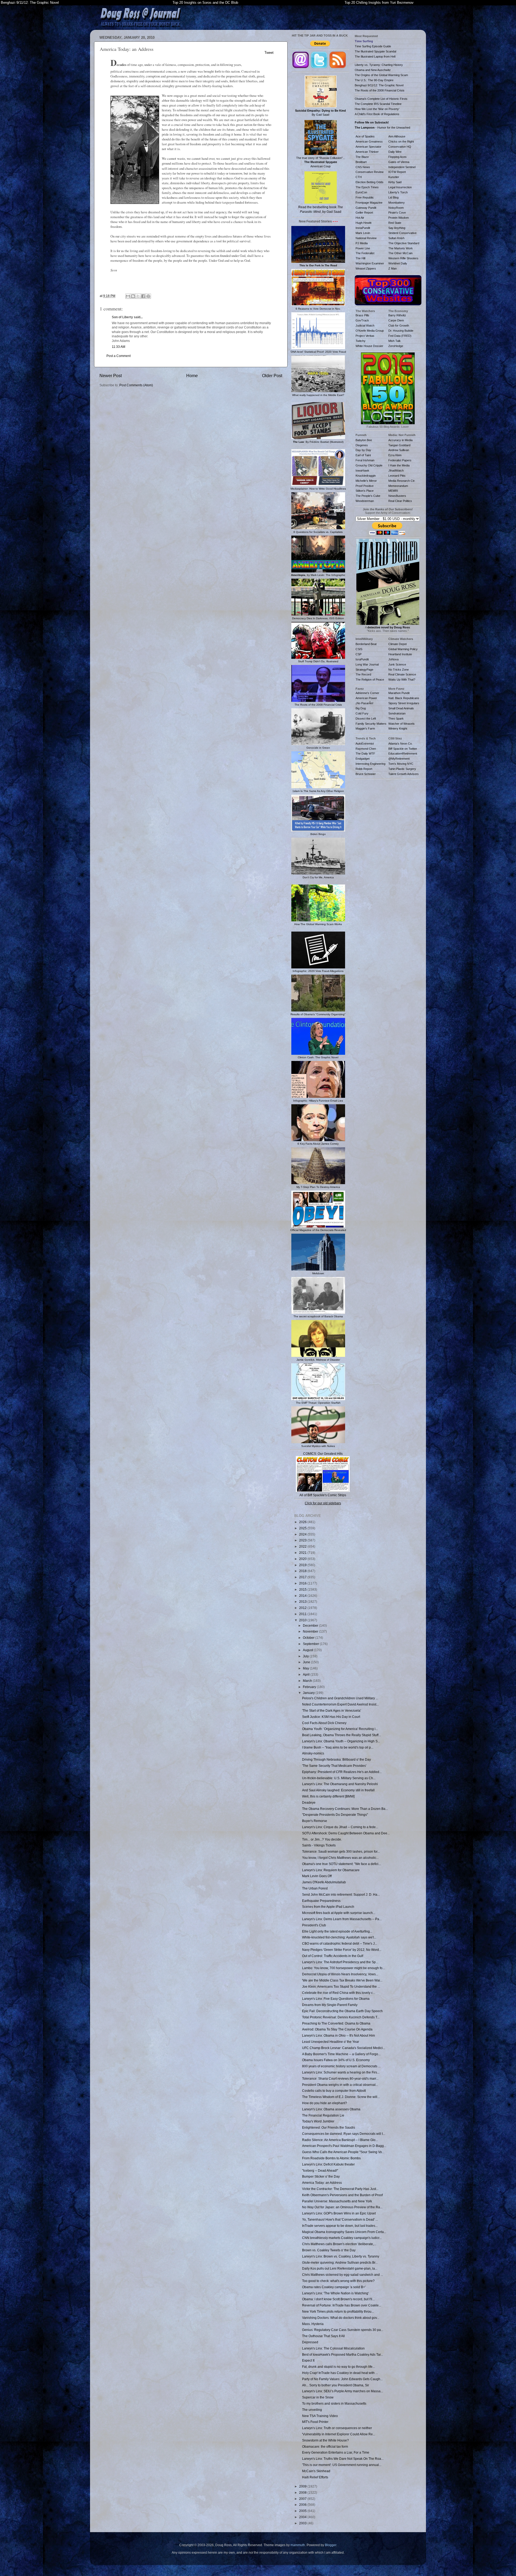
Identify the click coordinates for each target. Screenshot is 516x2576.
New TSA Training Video (320, 2416)
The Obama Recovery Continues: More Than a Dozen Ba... (345, 1809)
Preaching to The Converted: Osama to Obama (336, 2023)
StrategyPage (364, 670)
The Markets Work (401, 248)
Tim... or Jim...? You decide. (322, 1839)
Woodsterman (365, 501)
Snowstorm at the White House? (325, 2440)
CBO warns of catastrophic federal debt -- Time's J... (340, 1943)
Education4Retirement (403, 753)
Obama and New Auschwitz (373, 70)
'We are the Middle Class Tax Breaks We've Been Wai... (342, 1980)
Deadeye (309, 1802)
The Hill (360, 258)
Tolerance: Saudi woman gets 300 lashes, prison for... (341, 1851)
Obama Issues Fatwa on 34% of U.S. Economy (336, 2060)
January (309, 1693)
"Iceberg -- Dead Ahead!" (320, 2170)
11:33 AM (119, 347)
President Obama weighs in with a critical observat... (340, 2085)
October (309, 1638)
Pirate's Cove (397, 213)
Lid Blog (393, 197)
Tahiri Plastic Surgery (402, 769)
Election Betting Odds (370, 182)
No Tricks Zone (399, 670)
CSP (359, 654)
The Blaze (362, 157)
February (310, 1687)
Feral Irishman (365, 460)
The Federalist (365, 253)
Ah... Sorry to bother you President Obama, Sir (336, 2385)
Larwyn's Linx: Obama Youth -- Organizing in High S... (341, 1741)
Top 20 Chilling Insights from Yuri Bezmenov (379, 3)
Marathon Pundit (399, 693)
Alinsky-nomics (313, 1753)
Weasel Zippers (366, 268)
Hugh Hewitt (363, 223)
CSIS (359, 649)
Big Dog (361, 708)
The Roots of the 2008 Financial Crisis (380, 90)
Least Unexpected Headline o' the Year (331, 2042)
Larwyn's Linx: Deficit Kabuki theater (328, 2164)
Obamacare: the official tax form (325, 2446)
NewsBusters (397, 496)
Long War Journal (367, 664)
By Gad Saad (320, 113)
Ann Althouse (397, 136)
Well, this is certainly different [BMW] (328, 1796)
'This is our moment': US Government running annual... (342, 2465)
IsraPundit (362, 659)
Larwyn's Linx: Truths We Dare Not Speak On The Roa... (343, 2459)
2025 (303, 1528)
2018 (303, 1571)
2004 (303, 2517)
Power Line (363, 248)
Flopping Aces (397, 157)
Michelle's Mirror (366, 481)
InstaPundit (363, 228)
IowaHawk (362, 470)
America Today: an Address (322, 2183)
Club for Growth (399, 325)
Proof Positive (365, 486)
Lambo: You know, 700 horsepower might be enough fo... (343, 1968)
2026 (303, 1522)
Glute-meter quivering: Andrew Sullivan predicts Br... (340, 2262)
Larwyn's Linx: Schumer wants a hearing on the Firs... (341, 2072)
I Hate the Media (399, 465)
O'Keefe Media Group (370, 331)
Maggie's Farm (365, 728)
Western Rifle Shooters (403, 258)
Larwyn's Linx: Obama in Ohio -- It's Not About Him (338, 2035)
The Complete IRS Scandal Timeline (378, 104)
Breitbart (361, 162)
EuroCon (361, 192)
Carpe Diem (396, 320)
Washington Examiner (370, 263)
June (307, 1662)
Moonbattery (397, 203)
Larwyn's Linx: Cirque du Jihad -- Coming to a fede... (340, 1827)
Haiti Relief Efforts (315, 2477)
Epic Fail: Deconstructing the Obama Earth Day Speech (342, 2011)
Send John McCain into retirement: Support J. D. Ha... (341, 1894)
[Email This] (128, 296)
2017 (303, 1577)
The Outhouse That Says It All (323, 2336)
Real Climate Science (402, 674)
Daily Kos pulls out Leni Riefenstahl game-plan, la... (340, 2268)
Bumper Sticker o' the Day (321, 2176)
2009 (303, 2486)
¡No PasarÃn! (364, 703)
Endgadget (363, 759)
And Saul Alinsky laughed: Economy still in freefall (338, 1790)
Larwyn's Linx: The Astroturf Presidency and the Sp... (340, 1962)
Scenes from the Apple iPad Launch (328, 1907)
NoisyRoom (396, 208)
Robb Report (364, 769)
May (306, 1668)
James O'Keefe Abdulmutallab (324, 1882)
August (308, 1650)
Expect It (308, 2360)
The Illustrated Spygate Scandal (375, 51)
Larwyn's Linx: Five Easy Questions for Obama (336, 1999)
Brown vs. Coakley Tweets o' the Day (329, 2250)
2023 (303, 1540)
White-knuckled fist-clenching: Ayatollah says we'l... (339, 1937)
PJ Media (362, 243)
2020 (303, 1559)
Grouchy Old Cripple (369, 465)
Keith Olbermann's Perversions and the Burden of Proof (342, 2195)
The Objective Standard (404, 243)
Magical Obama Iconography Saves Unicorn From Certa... (344, 2232)
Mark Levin (363, 233)
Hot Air (360, 218)
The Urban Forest (315, 1888)
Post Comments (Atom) (136, 385)
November (311, 1631)
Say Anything (397, 228)
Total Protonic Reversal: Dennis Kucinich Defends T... (341, 2017)
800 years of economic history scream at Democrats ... (341, 2066)
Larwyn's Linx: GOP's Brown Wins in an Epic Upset (339, 2213)
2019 (303, 1565)
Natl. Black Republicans (404, 698)
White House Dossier (369, 346)
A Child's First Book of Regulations (377, 114)
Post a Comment (119, 356)
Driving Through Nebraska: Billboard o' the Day (336, 1759)
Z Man (393, 268)
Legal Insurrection (400, 187)
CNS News (363, 167)
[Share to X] (138, 296)
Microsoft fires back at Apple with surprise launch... (339, 1913)
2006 (303, 2505)
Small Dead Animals (401, 708)
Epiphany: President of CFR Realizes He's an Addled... (342, 1772)
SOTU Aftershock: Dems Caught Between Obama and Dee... (346, 1833)
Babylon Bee (364, 440)
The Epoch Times (367, 187)
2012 (303, 1608)
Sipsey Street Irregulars (404, 703)
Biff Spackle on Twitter (403, 749)
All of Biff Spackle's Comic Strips (323, 1495)
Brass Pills (362, 315)
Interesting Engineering (370, 764)
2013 (303, 1602)
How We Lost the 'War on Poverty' (377, 109)
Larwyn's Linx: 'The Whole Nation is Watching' (335, 2293)
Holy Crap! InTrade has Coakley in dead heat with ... (340, 2373)
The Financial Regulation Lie (323, 2115)
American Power (366, 698)
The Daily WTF (365, 753)
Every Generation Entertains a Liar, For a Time (336, 2452)
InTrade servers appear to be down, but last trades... (340, 2226)
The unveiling (312, 2410)
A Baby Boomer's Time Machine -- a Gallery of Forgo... (341, 2054)
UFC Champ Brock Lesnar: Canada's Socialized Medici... (344, 2048)
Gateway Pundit (366, 208)
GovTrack (362, 320)
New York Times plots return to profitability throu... (338, 2311)
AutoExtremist (365, 744)
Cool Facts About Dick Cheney (324, 1723)
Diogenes (362, 445)
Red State (395, 223)
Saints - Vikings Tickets (319, 1845)
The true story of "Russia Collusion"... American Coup (321, 162)
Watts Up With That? (402, 680)
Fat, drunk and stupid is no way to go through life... (338, 2367)
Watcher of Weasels (402, 724)
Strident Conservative (402, 233)
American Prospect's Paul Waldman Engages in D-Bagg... (344, 2146)
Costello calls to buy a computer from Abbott (334, 2091)
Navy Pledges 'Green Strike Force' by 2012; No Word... (342, 1950)
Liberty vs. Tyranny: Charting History (379, 65)
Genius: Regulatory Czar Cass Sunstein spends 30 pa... (343, 2330)
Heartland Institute (400, 654)
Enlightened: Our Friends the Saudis (329, 2127)
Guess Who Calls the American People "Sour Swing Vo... (343, 2152)
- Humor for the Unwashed (382, 128)
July (306, 1656)
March (308, 1681)
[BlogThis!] (133, 296)
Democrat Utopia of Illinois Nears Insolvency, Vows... (340, 1974)
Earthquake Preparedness (321, 1901)
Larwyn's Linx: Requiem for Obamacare (331, 1870)
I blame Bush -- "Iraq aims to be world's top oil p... (338, 1747)
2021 (303, 1553)
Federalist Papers (400, 460)
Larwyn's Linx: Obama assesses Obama (331, 2109)
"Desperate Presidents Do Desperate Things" (335, 1815)
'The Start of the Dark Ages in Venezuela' (332, 1710)
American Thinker (367, 152)
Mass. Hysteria (313, 2324)
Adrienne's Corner (367, 693)
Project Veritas (365, 336)
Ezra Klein (395, 455)
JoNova (393, 659)
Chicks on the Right (401, 141)
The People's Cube (368, 496)
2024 (303, 1534)
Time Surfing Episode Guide (373, 46)
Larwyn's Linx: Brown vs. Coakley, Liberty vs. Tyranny (341, 2256)
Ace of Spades (365, 136)
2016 (303, 1583)
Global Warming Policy (403, 649)
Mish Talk (395, 341)
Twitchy (361, 341)
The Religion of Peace (370, 680)
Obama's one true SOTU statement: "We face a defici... (341, 1864)
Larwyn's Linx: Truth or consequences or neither (337, 2428)
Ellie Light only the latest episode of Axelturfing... (337, 1931)
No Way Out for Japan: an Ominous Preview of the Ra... (342, 2207)
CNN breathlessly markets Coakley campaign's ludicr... (342, 2238)
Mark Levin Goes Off (317, 1876)
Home (192, 376)
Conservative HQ (400, 147)
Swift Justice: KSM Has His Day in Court (331, 1717)
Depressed (310, 2342)
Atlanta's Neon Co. (400, 744)
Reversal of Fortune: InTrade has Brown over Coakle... (342, 2305)
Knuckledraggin (366, 476)
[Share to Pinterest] (148, 296)
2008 (303, 2492)
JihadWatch (396, 470)
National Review (366, 238)
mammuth (298, 2545)
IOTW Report (397, 172)
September (311, 1644)
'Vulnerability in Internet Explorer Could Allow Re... (339, 2434)
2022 (303, 1546)
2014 (303, 1596)
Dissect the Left (366, 719)
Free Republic (365, 197)
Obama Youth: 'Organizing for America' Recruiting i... (340, 1729)
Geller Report (364, 213)
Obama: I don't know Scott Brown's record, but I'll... (338, 2299)
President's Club (314, 1925)
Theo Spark (396, 719)
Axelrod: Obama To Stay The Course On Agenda (337, 2029)
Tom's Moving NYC (401, 764)
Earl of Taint (363, 455)
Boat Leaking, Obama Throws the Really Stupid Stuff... (341, 1735)
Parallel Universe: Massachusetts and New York (337, 2201)
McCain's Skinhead (316, 2471)
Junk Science (397, 664)
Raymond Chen (366, 749)
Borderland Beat (366, 644)
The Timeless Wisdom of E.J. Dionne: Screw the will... (341, 2097)
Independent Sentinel (402, 167)
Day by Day (363, 450)
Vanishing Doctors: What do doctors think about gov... (341, 2318)
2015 (303, 1589)
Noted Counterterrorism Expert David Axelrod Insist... (340, 1704)
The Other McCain (400, 253)
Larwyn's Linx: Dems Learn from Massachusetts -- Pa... (342, 1919)
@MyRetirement (399, 759)
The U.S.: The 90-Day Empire (374, 80)
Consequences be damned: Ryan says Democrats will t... (344, 2134)
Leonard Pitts (397, 476)
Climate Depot (397, 644)
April (307, 1674)
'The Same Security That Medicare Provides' (334, 1766)
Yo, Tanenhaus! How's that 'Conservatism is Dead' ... (340, 2219)
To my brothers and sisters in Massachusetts (334, 2403)
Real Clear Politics (400, 501)
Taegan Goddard (399, 445)
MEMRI (393, 491)
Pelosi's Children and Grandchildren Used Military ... (340, 1698)
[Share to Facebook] (143, 296)
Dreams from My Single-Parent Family (330, 2005)
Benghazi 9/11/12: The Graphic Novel (30, 3)
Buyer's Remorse (315, 1821)
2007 (303, 2499)
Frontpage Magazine (369, 203)
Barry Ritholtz (397, 315)
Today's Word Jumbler (318, 2121)
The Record (363, 674)
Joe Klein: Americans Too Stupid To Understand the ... (341, 1986)
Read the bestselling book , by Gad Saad (321, 209)
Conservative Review (370, 172)
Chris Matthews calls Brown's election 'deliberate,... (339, 2244)
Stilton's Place (365, 491)
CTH (359, 177)
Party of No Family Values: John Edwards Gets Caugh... (342, 2379)
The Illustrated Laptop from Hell (375, 56)
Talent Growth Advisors (404, 774)
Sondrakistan (397, 713)
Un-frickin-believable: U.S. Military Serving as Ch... (339, 1778)
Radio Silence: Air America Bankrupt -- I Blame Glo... (340, 2140)
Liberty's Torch (398, 192)
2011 (303, 1614)
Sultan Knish (396, 238)
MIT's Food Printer (315, 2422)
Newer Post (111, 376)
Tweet (269, 53)
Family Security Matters (371, 724)
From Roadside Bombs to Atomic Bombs (331, 2158)
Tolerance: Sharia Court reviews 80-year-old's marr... (340, 2078)
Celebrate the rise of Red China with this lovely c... (339, 1993)
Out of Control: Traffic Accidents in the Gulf (333, 1956)
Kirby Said (395, 182)
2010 (303, 1620)
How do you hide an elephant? (325, 2103)
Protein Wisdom (399, 218)
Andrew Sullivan (399, 450)
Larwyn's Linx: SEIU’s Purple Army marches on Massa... (343, 2391)
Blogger (331, 2545)
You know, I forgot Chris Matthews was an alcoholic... (340, 1858)
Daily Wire (395, 152)
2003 (303, 2523)
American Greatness (369, 141)
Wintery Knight (398, 728)
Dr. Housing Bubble (401, 331)
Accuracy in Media (400, 440)
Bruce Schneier (366, 774)
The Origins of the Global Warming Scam (381, 75)
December (311, 1625)
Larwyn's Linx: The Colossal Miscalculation (333, 2348)
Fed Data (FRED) (400, 336)
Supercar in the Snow (318, 2397)
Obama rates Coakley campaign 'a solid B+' (334, 2287)
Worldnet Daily (398, 263)
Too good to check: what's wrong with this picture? (338, 2281)
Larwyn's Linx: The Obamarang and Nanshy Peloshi (340, 1784)
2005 (303, 2511)
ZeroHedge (396, 346)
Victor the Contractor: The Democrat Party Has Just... (340, 2189)
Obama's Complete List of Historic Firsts (381, 99)
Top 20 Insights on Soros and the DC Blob (205, 3)
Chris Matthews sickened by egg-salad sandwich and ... (343, 2275)
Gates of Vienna (399, 162)
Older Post (272, 376)
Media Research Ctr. (402, 481)
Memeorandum (398, 486)
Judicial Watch (365, 325)
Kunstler (394, 177)
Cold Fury (362, 713)
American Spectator (368, 147)
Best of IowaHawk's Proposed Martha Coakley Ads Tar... (343, 2354)
